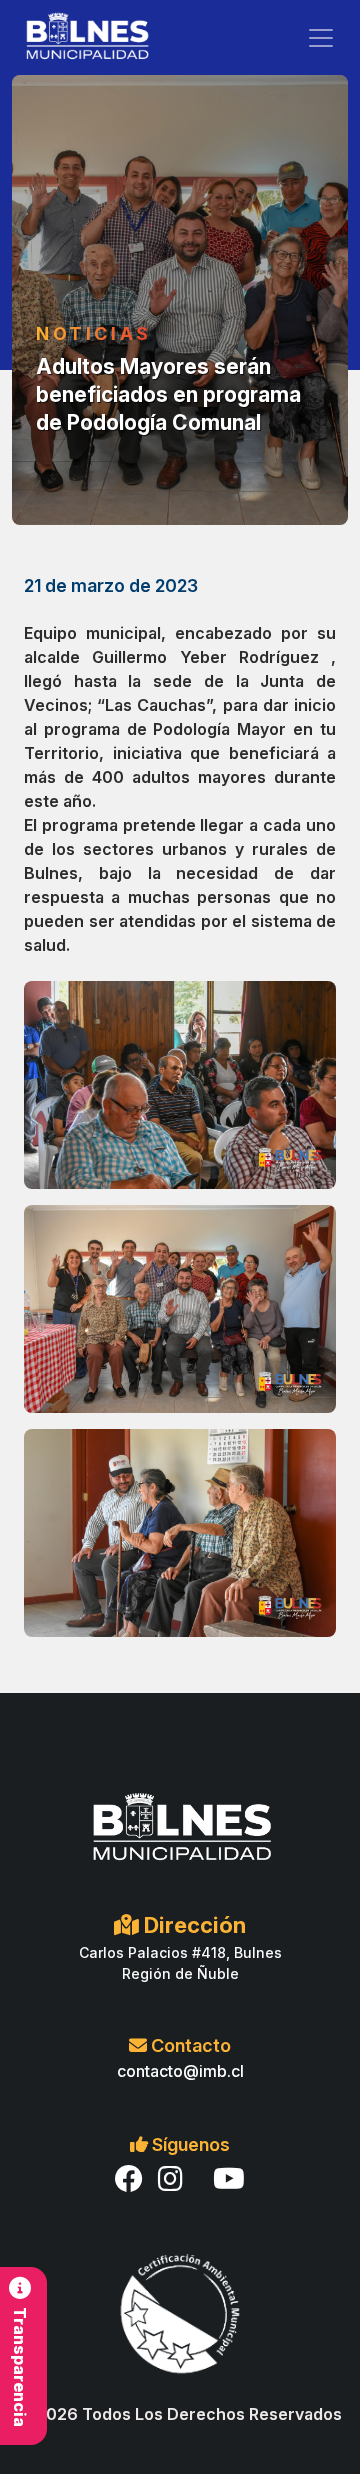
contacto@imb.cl (180, 2071)
